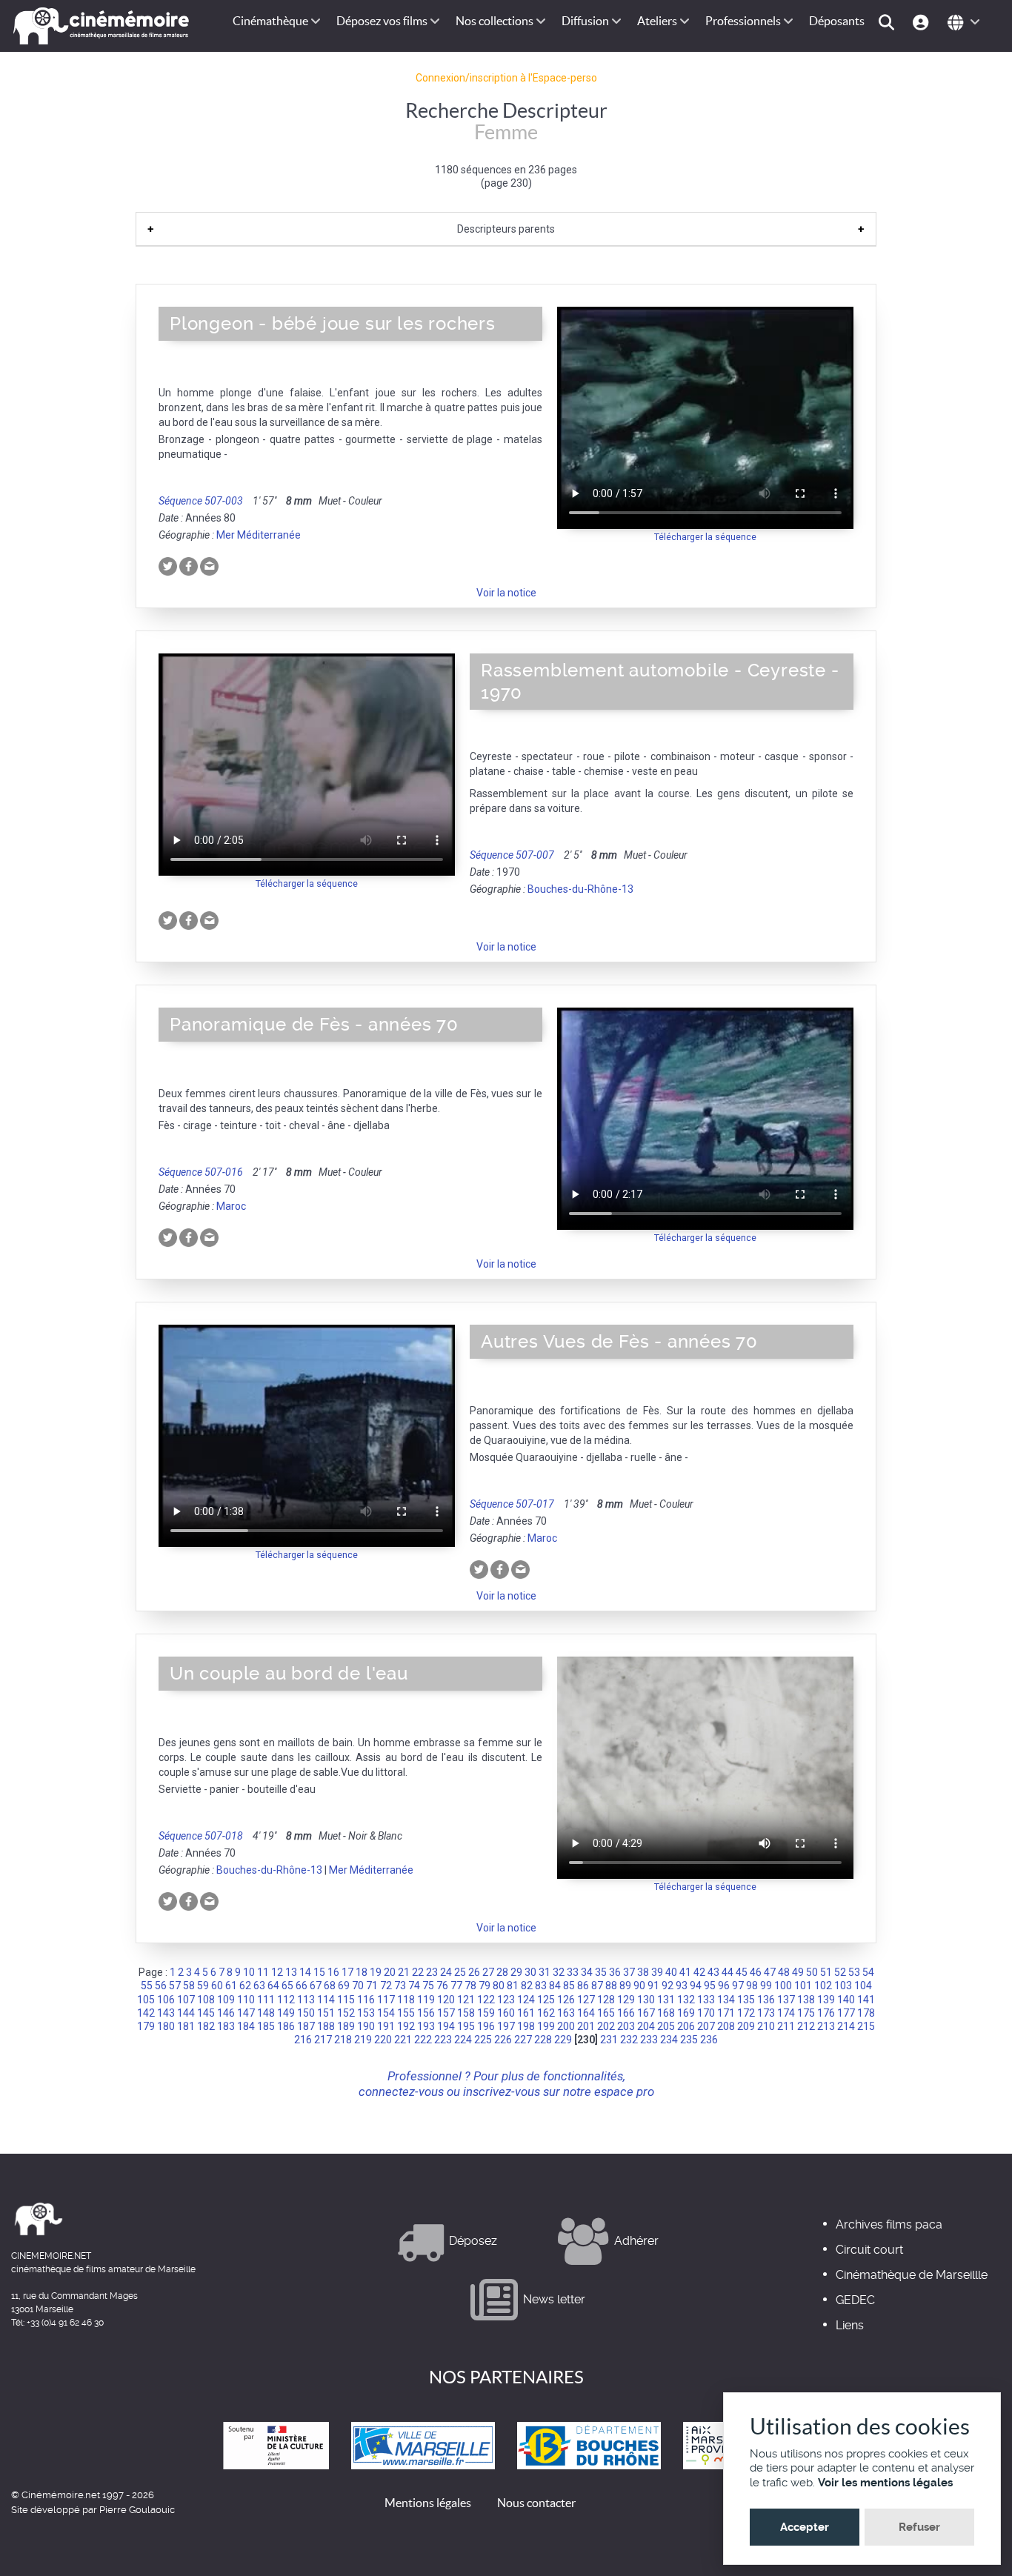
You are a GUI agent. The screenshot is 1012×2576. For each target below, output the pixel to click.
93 (682, 1986)
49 (798, 1972)
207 (706, 2026)
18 (362, 1972)
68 (330, 1986)
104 (863, 1986)
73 (400, 1986)
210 (766, 2026)
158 (466, 2013)
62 (245, 1986)
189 (346, 2026)
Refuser (919, 2527)
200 (566, 2026)
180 (166, 2026)
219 (363, 2040)
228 (543, 2040)
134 (726, 2000)
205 (666, 2026)
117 (386, 2000)
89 (625, 1986)
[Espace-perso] (923, 21)
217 (323, 2040)
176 (826, 2013)
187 (306, 2026)
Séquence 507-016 (201, 1172)
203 (626, 2026)
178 (866, 2013)
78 (470, 1986)
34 (587, 1972)
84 (555, 1986)
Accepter (805, 2527)
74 (414, 1986)
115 (346, 2000)
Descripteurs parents (506, 229)
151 (326, 2013)
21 (404, 1972)
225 (483, 2040)
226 (503, 2040)
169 (686, 2013)
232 (629, 2040)
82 (527, 1986)
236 (709, 2040)
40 (671, 1972)
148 (266, 2013)
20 (390, 1972)
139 (826, 2000)
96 (724, 1986)
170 (706, 2013)
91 (653, 1986)
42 (699, 1972)
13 (291, 1972)
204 (646, 2026)
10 (249, 1972)
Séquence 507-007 (512, 855)
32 (559, 1972)
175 (806, 2013)
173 (766, 2013)
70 (358, 1986)
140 (846, 2000)
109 (226, 2000)
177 (846, 2013)
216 (303, 2040)
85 (569, 1986)
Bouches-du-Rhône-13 (580, 889)
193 (426, 2026)
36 (615, 1972)
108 (206, 2000)
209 (746, 2026)
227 (523, 2040)
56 (161, 1986)
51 (826, 1972)
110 (246, 2000)
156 (426, 2013)
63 (259, 1986)
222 (423, 2040)
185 (266, 2026)
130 (646, 2000)
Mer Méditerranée (259, 535)
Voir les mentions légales (885, 2483)
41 (685, 1972)
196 (486, 2026)
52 (840, 1972)
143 (166, 2013)
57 (175, 1986)
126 (566, 2000)
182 (206, 2026)
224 (463, 2040)
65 (287, 1986)
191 (386, 2026)
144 (186, 2013)
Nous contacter (536, 2503)
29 (516, 1972)
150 (306, 2013)
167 (646, 2013)
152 (346, 2013)
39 (657, 1972)
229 (563, 2040)
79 (485, 1986)
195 (466, 2026)
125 (546, 2000)
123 (506, 2000)
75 (428, 1986)
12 (277, 1972)
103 (843, 1986)
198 (526, 2026)
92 (668, 1986)
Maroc (231, 1206)
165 (606, 2013)
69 (344, 1986)
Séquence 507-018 (201, 1836)
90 (639, 1986)
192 (406, 2026)
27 (488, 1972)
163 (566, 2013)
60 (217, 1986)
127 (586, 2000)
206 (686, 2026)
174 (786, 2013)
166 (626, 2013)
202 (606, 2026)
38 (643, 1972)
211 (786, 2026)
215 (866, 2026)
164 (586, 2013)
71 (372, 1986)
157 (446, 2013)
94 (696, 1986)
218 (343, 2040)
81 (513, 1986)
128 (606, 2000)
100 (783, 1986)
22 (418, 1972)
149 (286, 2013)
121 (466, 2000)
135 (746, 2000)
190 (366, 2026)
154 (386, 2013)
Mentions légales (428, 2503)
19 (376, 1972)
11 (263, 1972)
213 (826, 2026)
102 (823, 1986)
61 (231, 1986)
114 (326, 2000)
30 (530, 1972)
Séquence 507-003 (201, 501)
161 (526, 2013)
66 (302, 1986)
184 (246, 2026)
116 (366, 2000)
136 (766, 2000)
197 (506, 2026)
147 (246, 2013)
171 (726, 2013)
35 (601, 1972)
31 (545, 1972)
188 (326, 2026)
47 (770, 1972)
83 (541, 1986)
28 (502, 1972)
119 (426, 2000)
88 (611, 1986)
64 (273, 1986)
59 (203, 1986)
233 (649, 2040)
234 (669, 2040)
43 (713, 1972)
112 (286, 2000)
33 (573, 1972)
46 (756, 1972)
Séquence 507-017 (512, 1504)
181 (186, 2026)
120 (446, 2000)
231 (609, 2040)
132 (686, 2000)
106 (166, 2000)
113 (306, 2000)
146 (226, 2013)
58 (189, 1986)
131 (666, 2000)
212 (806, 2026)
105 (146, 2000)
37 (629, 1972)
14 (305, 1972)
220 (383, 2040)
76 (442, 1986)
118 (406, 2000)
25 (460, 1972)
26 (474, 1972)
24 (446, 1972)
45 (742, 1972)
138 (806, 2000)
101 (803, 1986)
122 (486, 2000)
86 (583, 1986)
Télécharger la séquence (705, 537)
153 (366, 2013)
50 (812, 1972)
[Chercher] (889, 21)
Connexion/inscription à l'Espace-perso (506, 78)
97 (738, 1986)
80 (499, 1986)
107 (186, 2000)
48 (784, 1972)
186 (286, 2026)
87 (597, 1986)
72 (386, 1986)
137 (786, 2000)
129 (626, 2000)
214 (846, 2026)
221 (403, 2040)
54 (868, 1972)
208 (726, 2026)
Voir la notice (506, 593)
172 (746, 2013)
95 (710, 1986)
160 (506, 2013)
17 (347, 1972)
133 (706, 2000)
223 (443, 2040)
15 (319, 1972)
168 (666, 2013)
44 (728, 1972)
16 (333, 1972)
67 (316, 1986)
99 (766, 1986)
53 (854, 1972)
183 (226, 2026)
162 (546, 2013)
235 (689, 2040)
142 (146, 2013)
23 (432, 1972)
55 (147, 1986)
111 (266, 2000)
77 (456, 1986)
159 (486, 2013)
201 (586, 2026)
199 (546, 2026)
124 (526, 2000)
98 (752, 1986)
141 (866, 2000)
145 (206, 2013)
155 (406, 2013)
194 (446, 2026)
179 (146, 2026)
